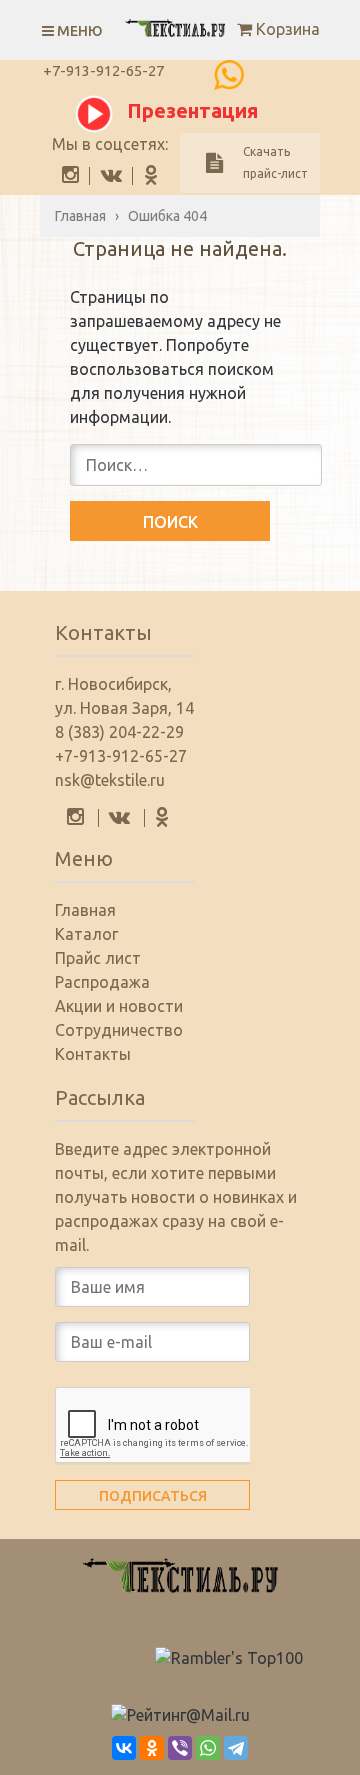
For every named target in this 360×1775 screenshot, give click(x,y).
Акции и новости (119, 1006)
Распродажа (102, 982)
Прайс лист (98, 958)
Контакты (93, 1054)
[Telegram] (236, 1748)
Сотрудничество (119, 1030)
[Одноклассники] (152, 1748)
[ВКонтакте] (124, 1748)
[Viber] (180, 1748)
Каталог (86, 934)
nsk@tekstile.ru (110, 780)
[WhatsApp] (208, 1748)
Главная (85, 910)
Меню (78, 31)
